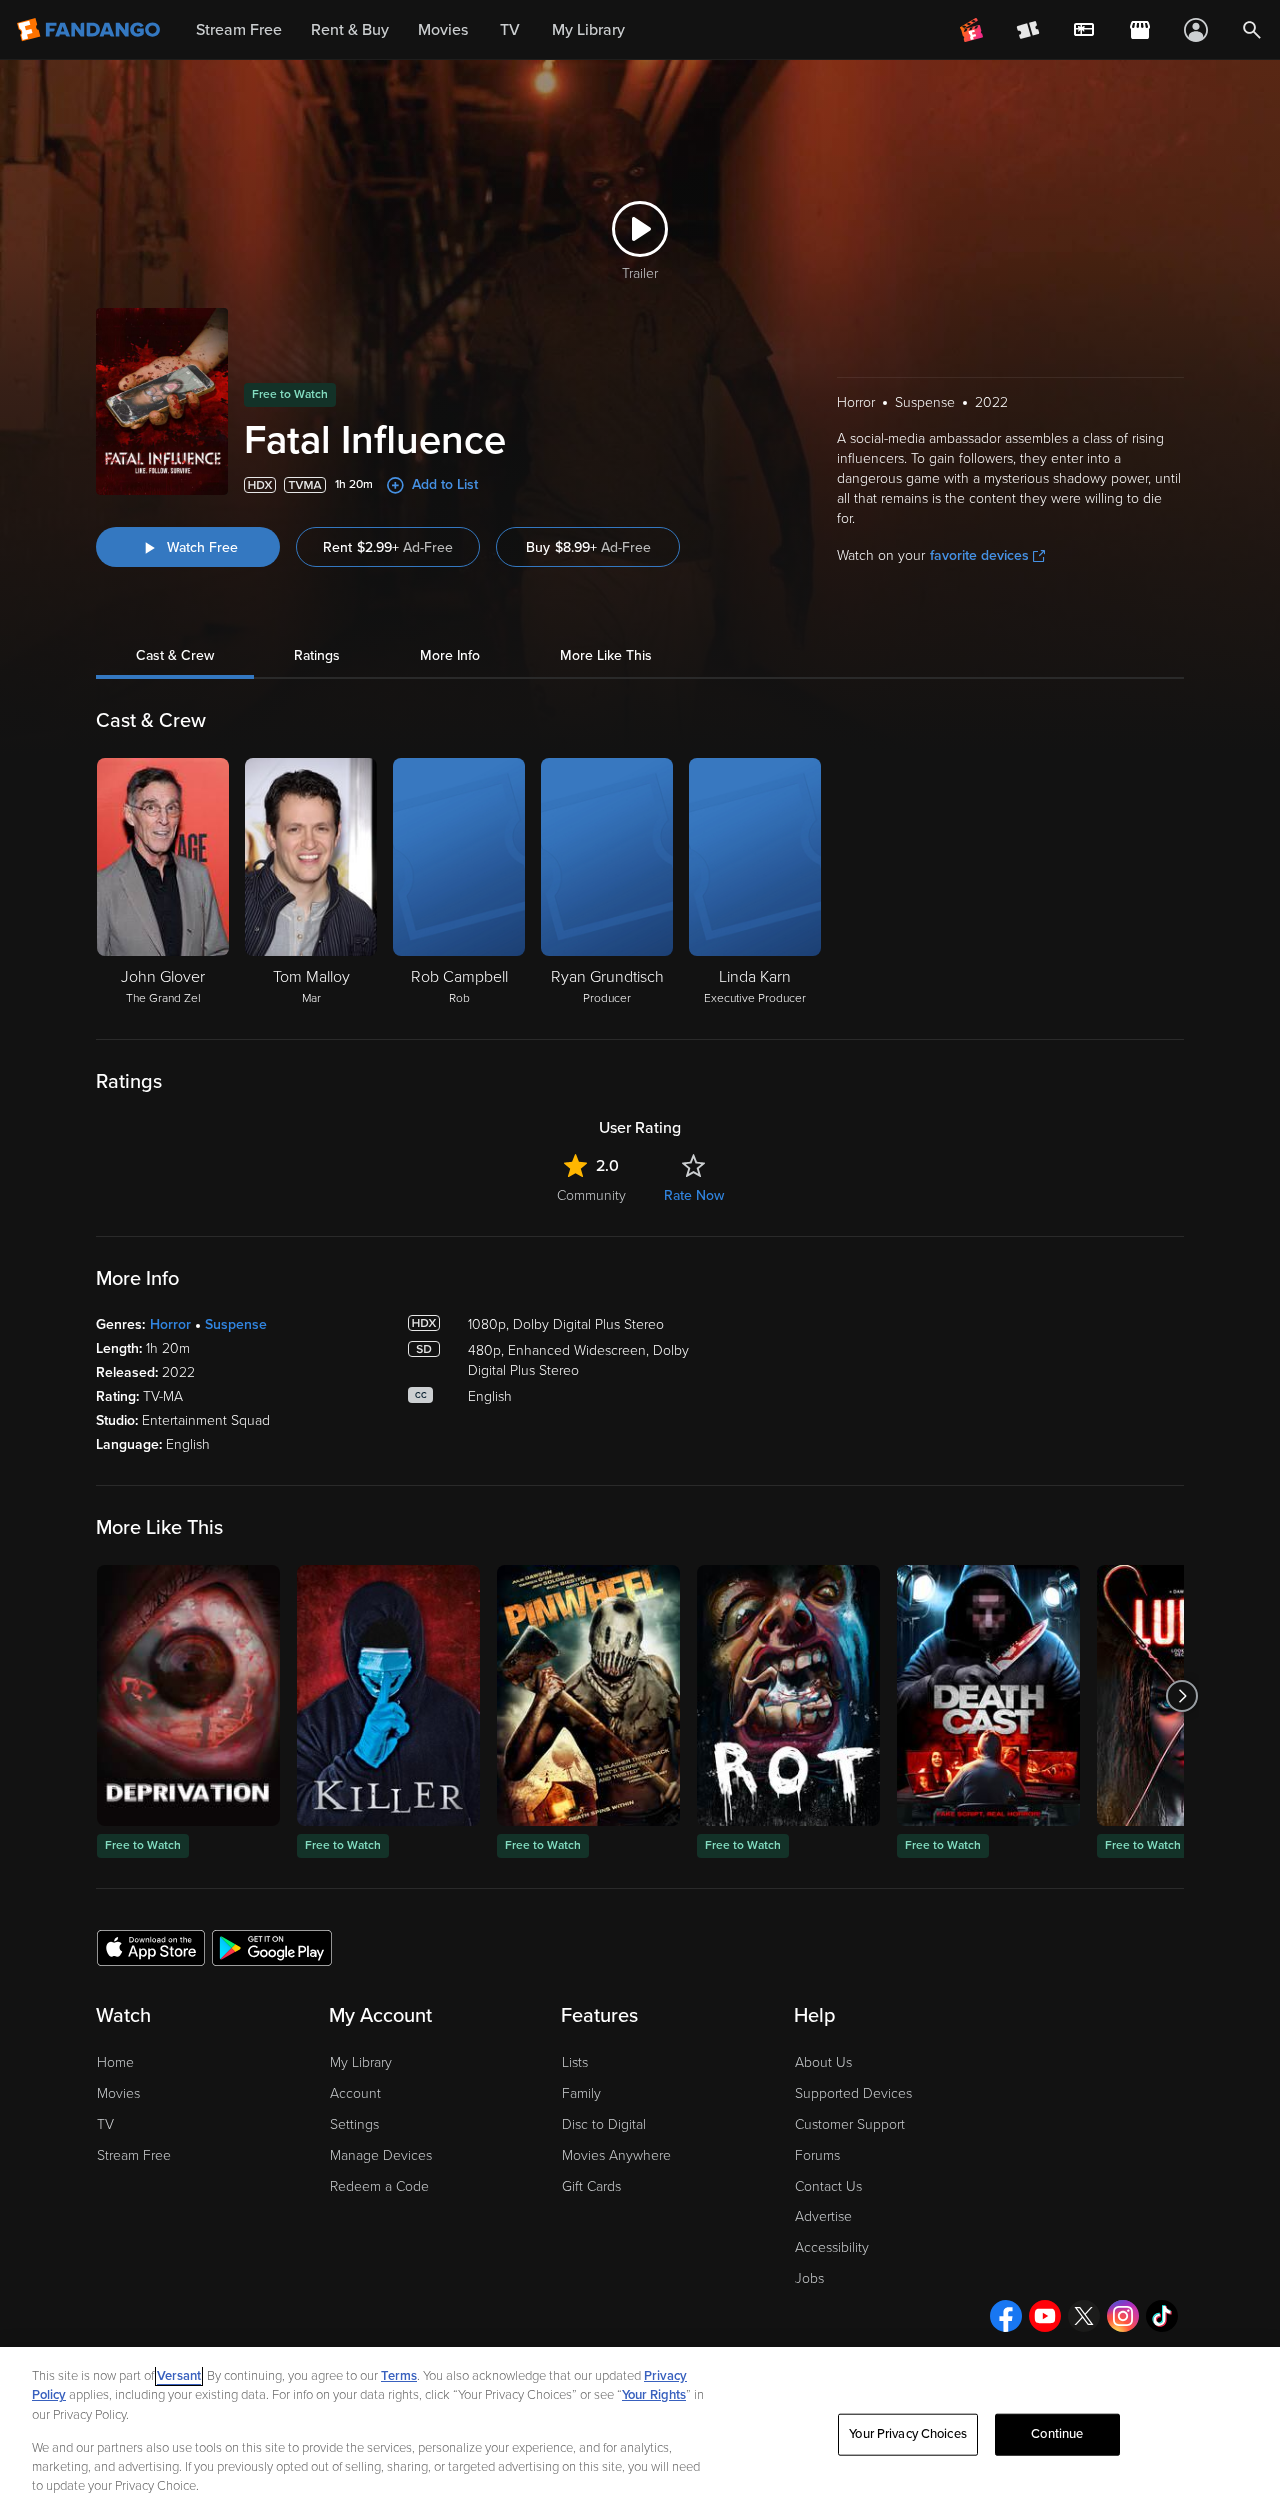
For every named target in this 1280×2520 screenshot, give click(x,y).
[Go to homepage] (90, 30)
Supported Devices (853, 2093)
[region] (640, 2433)
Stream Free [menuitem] (239, 30)
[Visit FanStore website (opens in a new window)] (1140, 30)
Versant (179, 2376)
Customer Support (850, 2124)
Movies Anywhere (616, 2155)
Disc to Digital (604, 2124)
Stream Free (134, 2155)
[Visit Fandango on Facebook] (1006, 2316)
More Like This (606, 655)
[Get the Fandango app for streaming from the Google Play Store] (272, 1947)
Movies (118, 2093)
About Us (823, 2062)
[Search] (1252, 30)
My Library (361, 2062)
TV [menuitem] (510, 30)
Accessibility (832, 2247)
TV (105, 2124)
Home (115, 2062)
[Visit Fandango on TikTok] (1162, 2316)
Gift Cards (591, 2186)
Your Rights (654, 2395)
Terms (399, 2376)
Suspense (236, 1324)
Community (591, 1195)
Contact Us (828, 2186)
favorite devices (979, 555)
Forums (817, 2155)
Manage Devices (381, 2155)
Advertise (823, 2216)
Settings (354, 2124)
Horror (170, 1324)
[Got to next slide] (1181, 1695)
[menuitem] (1084, 30)
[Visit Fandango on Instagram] (1123, 2316)
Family (581, 2093)
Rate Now (694, 1195)
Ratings (317, 655)
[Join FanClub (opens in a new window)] (972, 30)
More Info (450, 655)
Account (355, 2093)
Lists (575, 2062)
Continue (1057, 2434)
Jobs (809, 2278)
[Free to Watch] (188, 1695)
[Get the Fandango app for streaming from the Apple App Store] (151, 1947)
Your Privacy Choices (908, 2434)
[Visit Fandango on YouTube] (1045, 2316)
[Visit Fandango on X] (1084, 2316)
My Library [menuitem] (588, 30)
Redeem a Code (379, 2186)
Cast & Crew (175, 655)
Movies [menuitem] (443, 30)
